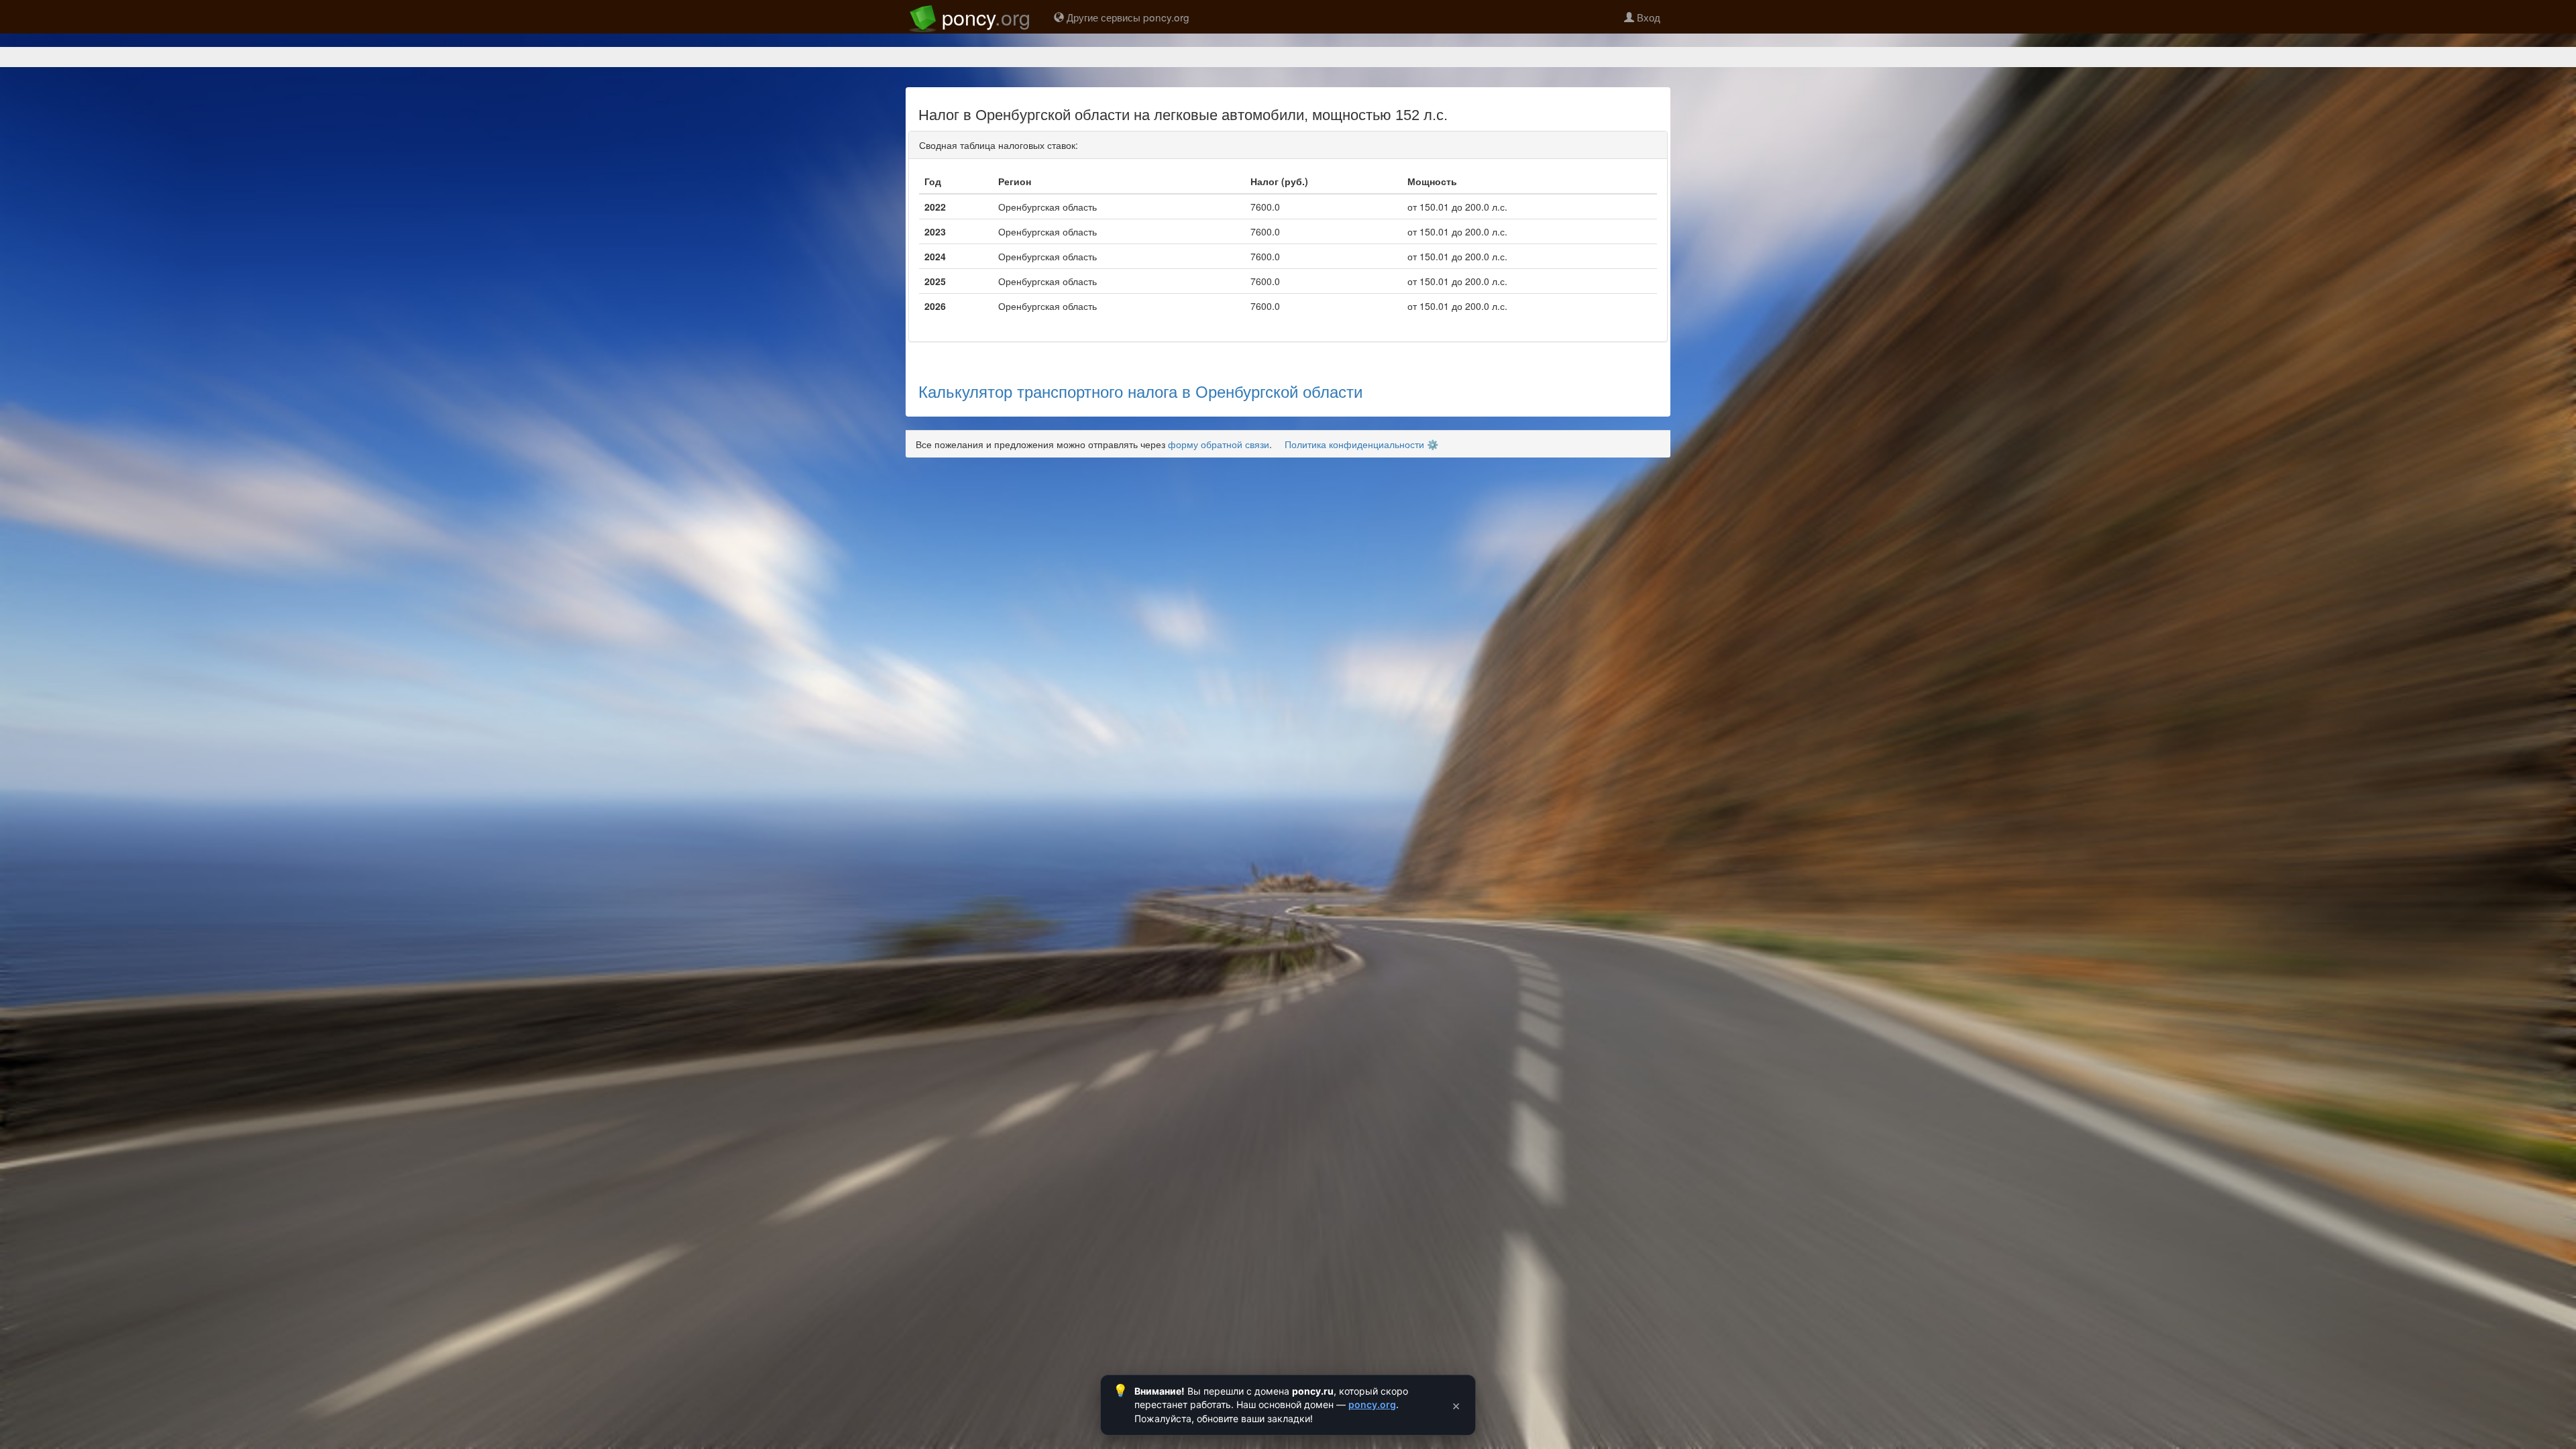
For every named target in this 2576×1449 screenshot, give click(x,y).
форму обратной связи (1219, 444)
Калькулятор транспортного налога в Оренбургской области (1140, 391)
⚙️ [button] (1433, 444)
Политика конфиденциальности (1354, 444)
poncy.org (1372, 1404)
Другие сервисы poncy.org (1127, 17)
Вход (1647, 17)
